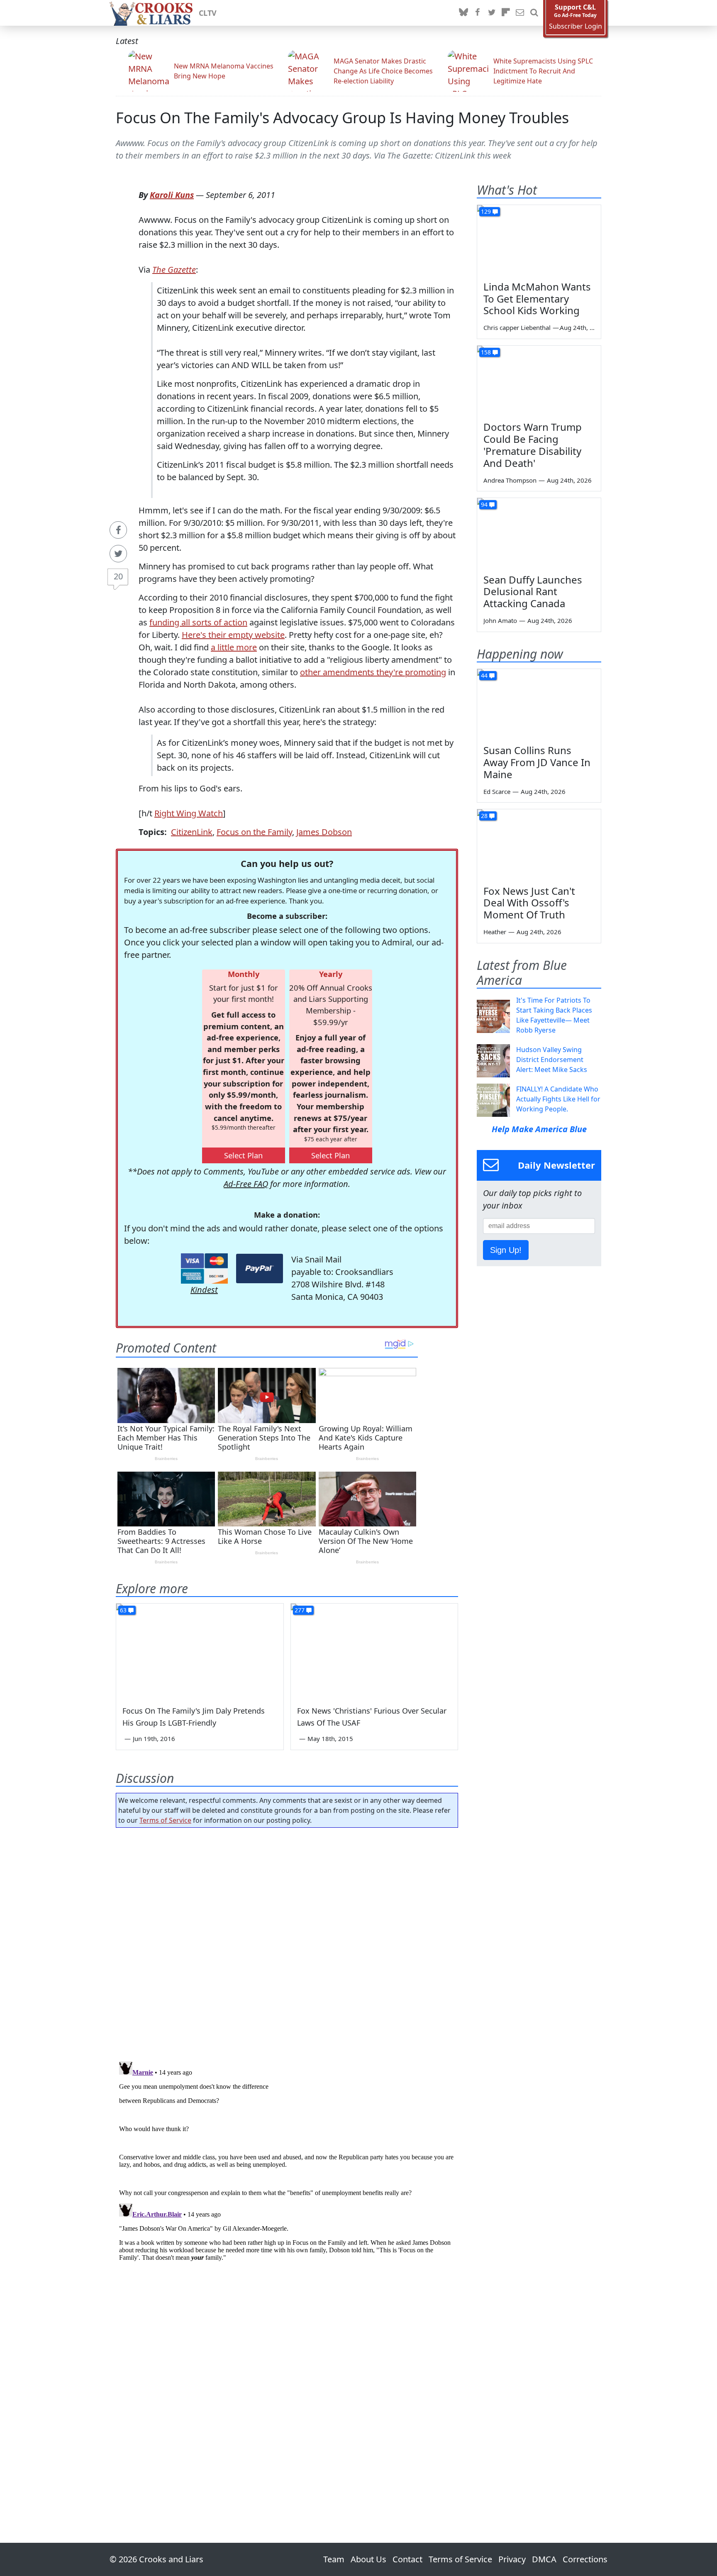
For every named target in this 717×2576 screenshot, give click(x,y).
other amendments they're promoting (373, 672)
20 (118, 576)
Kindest (204, 1290)
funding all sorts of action (198, 622)
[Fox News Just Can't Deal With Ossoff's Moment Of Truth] (539, 844)
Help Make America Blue (539, 1129)
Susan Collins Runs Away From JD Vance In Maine (537, 762)
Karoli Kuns (172, 195)
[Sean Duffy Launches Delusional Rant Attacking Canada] (539, 533)
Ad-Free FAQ (246, 1184)
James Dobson (324, 832)
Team (334, 2559)
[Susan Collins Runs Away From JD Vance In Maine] (539, 704)
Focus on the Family (254, 832)
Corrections (585, 2559)
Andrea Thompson (510, 480)
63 (123, 1610)
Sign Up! (506, 1250)
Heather (495, 932)
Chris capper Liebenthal (517, 327)
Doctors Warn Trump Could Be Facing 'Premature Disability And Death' (533, 445)
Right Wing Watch (189, 813)
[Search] (534, 13)
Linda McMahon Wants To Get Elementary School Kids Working (537, 299)
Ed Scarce (497, 791)
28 (484, 816)
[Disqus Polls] (287, 1942)
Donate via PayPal (260, 1268)
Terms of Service (165, 1820)
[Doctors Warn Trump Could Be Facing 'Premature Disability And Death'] (539, 381)
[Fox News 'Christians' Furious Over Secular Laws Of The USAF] (374, 1651)
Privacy (512, 2559)
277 (300, 1610)
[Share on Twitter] (118, 554)
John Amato (500, 620)
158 (486, 352)
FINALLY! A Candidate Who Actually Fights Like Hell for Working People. (558, 1099)
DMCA (544, 2559)
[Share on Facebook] (118, 530)
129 (486, 211)
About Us (368, 2559)
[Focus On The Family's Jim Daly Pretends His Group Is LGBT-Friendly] (200, 1651)
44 (484, 675)
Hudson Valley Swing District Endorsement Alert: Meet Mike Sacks (552, 1060)
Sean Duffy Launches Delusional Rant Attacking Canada (533, 592)
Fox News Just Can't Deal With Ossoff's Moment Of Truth (529, 903)
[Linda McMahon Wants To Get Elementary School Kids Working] (539, 240)
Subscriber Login (576, 26)
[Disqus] (287, 2162)
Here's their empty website (233, 635)
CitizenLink (192, 832)
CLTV (208, 13)
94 (484, 504)
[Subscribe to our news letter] (520, 13)
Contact (407, 2559)
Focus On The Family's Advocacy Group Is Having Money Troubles (342, 118)
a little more (234, 647)
